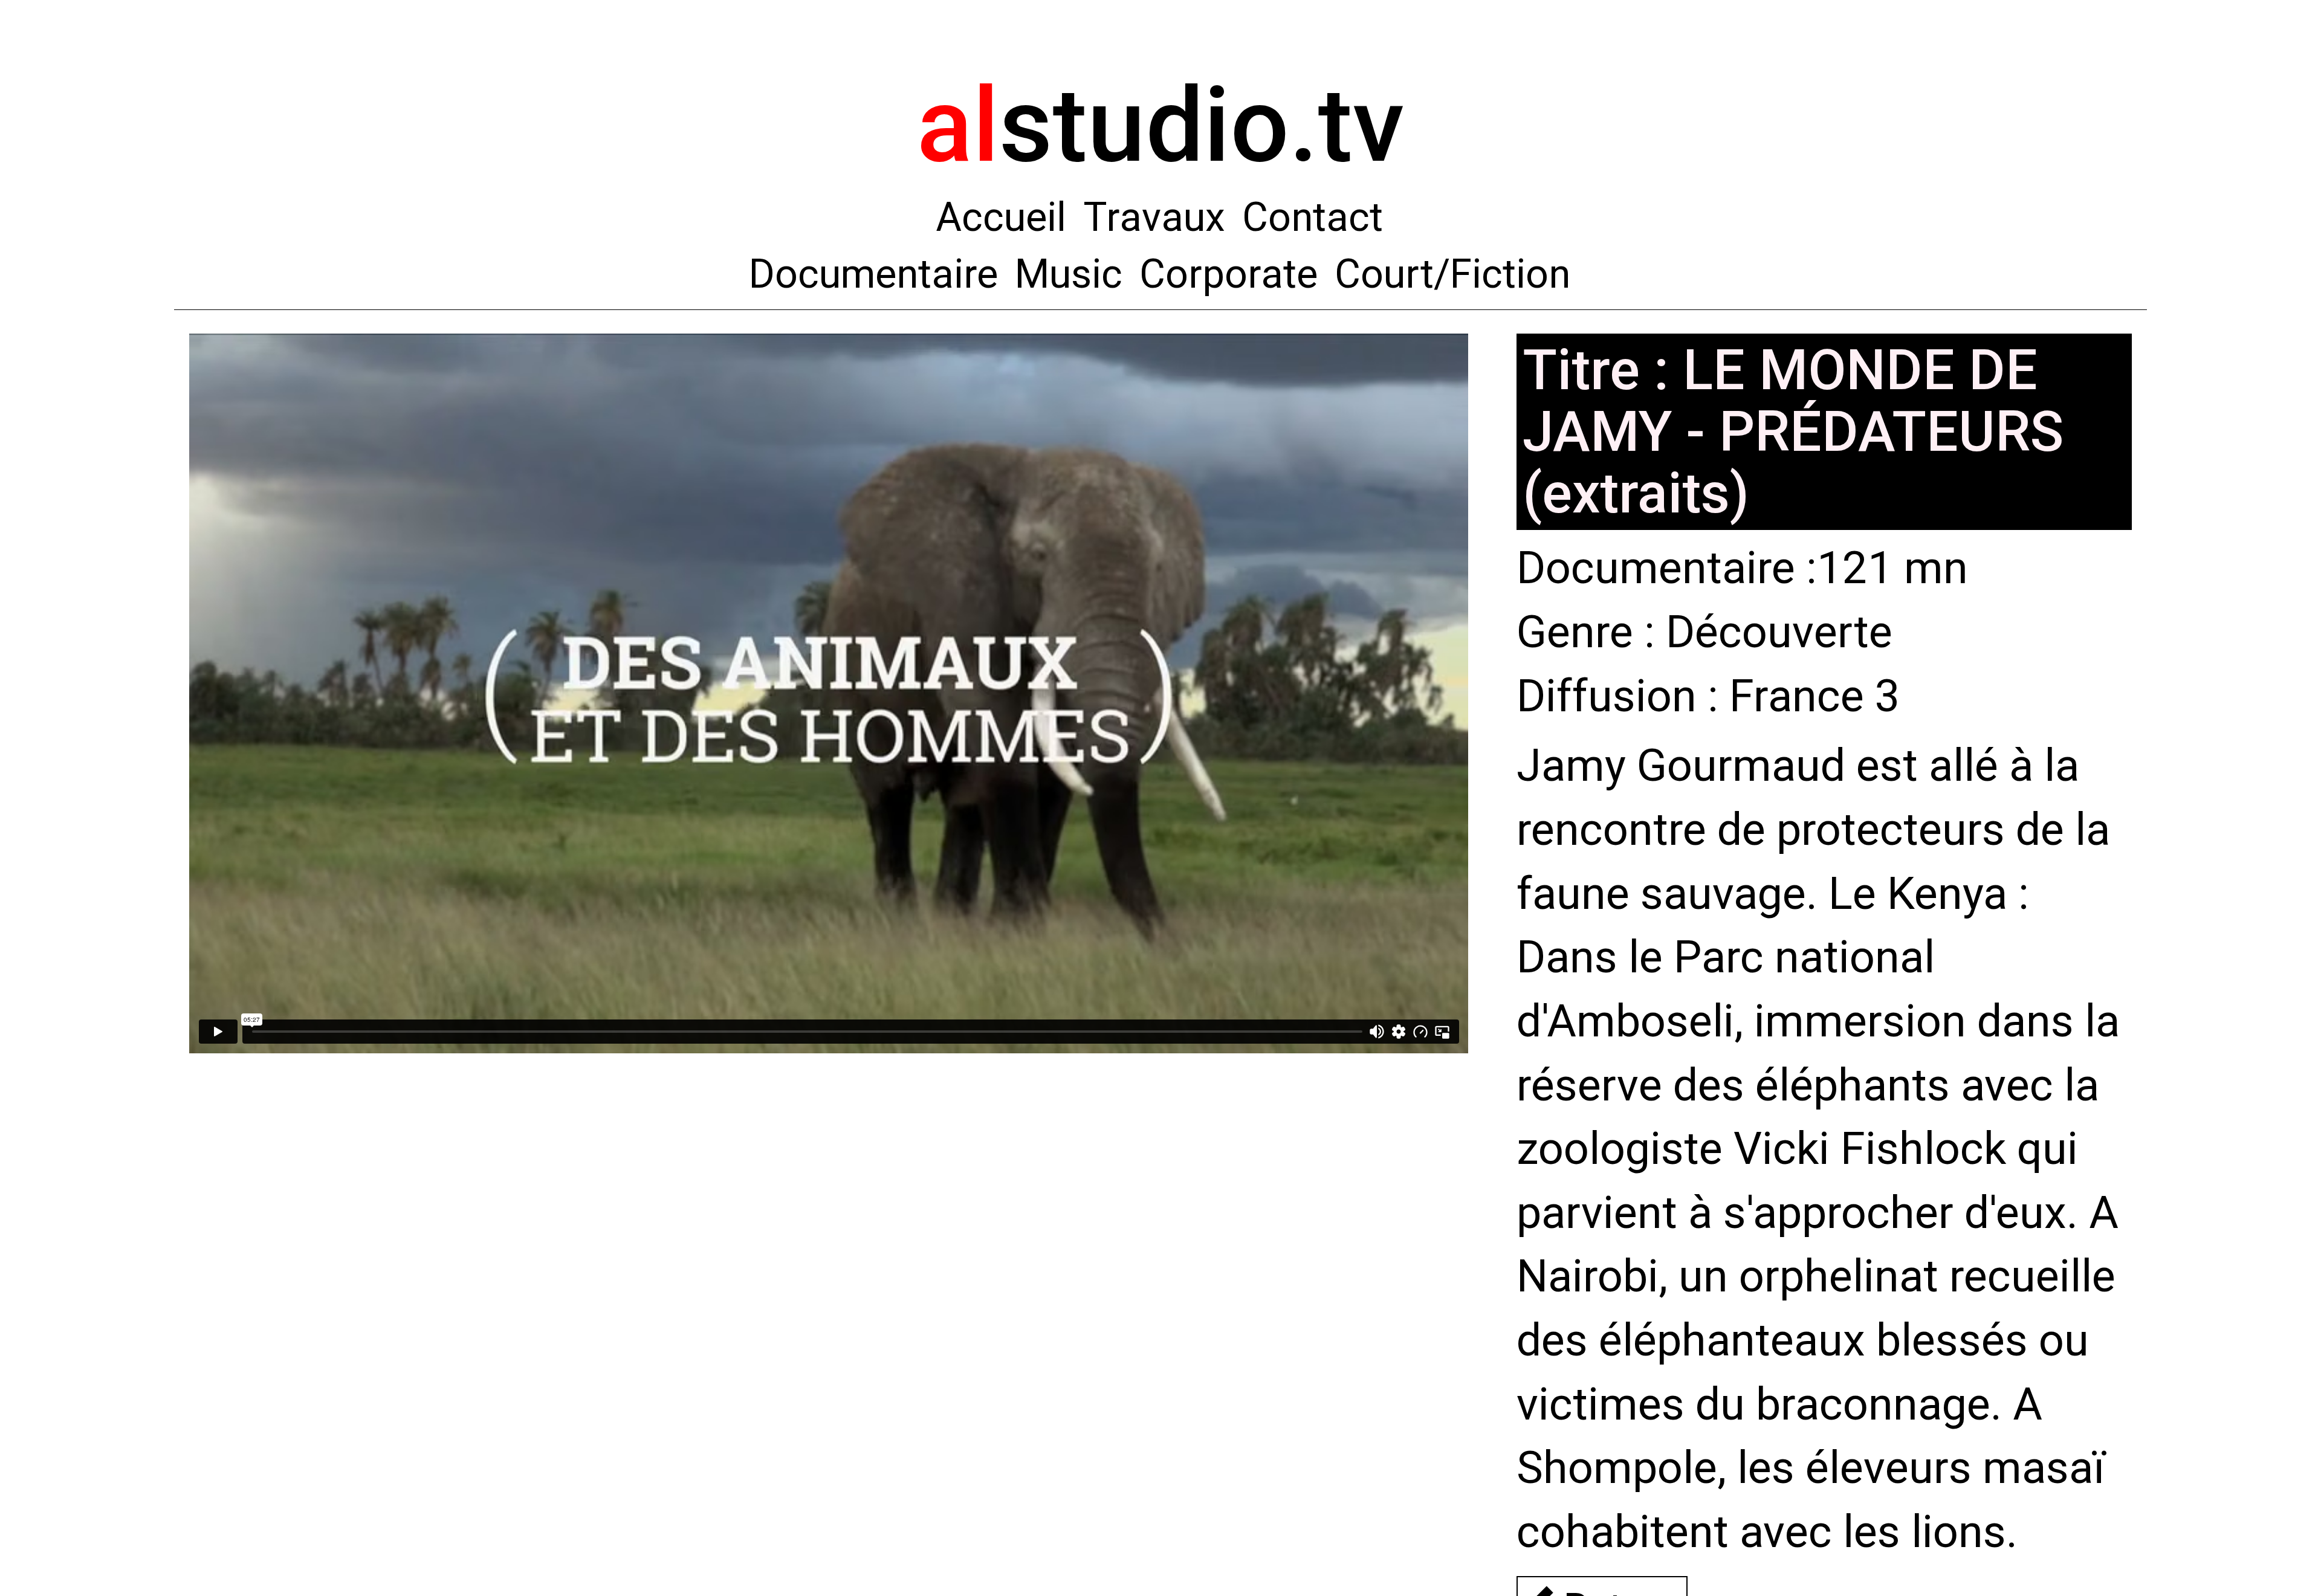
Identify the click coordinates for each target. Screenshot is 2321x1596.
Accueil (1001, 217)
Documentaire (873, 274)
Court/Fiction (1452, 274)
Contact (1313, 217)
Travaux (1154, 217)
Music (1069, 274)
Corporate (1228, 274)
